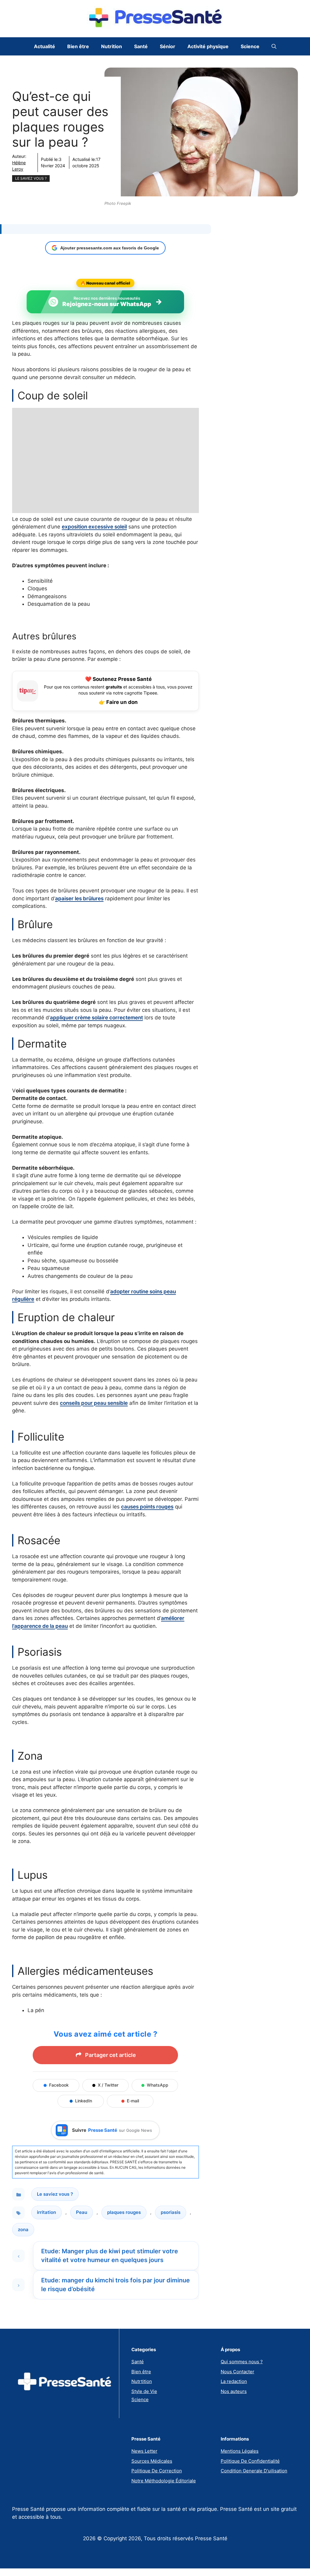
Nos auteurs (234, 2391)
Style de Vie (144, 2391)
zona (23, 2229)
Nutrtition (142, 2381)
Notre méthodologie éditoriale (164, 2481)
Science (250, 46)
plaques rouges (124, 2212)
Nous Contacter (237, 2372)
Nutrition (112, 46)
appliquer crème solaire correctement (96, 1018)
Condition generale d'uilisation (254, 2471)
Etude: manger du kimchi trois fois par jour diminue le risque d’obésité (115, 2285)
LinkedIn (84, 2101)
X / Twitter (108, 2085)
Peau (82, 2212)
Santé (141, 46)
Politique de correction (157, 2471)
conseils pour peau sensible (94, 1403)
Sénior (168, 46)
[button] (274, 46)
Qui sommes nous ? (242, 2362)
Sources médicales (152, 2461)
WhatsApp (158, 2085)
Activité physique (208, 46)
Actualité (45, 46)
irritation (46, 2212)
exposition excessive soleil (94, 527)
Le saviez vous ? (31, 178)
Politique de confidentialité (250, 2461)
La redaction (234, 2381)
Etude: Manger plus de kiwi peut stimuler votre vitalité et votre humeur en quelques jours (110, 2256)
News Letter (144, 2451)
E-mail (133, 2101)
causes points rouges (147, 1507)
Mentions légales (240, 2451)
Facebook (59, 2085)
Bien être (78, 46)
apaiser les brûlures (79, 898)
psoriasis (171, 2212)
